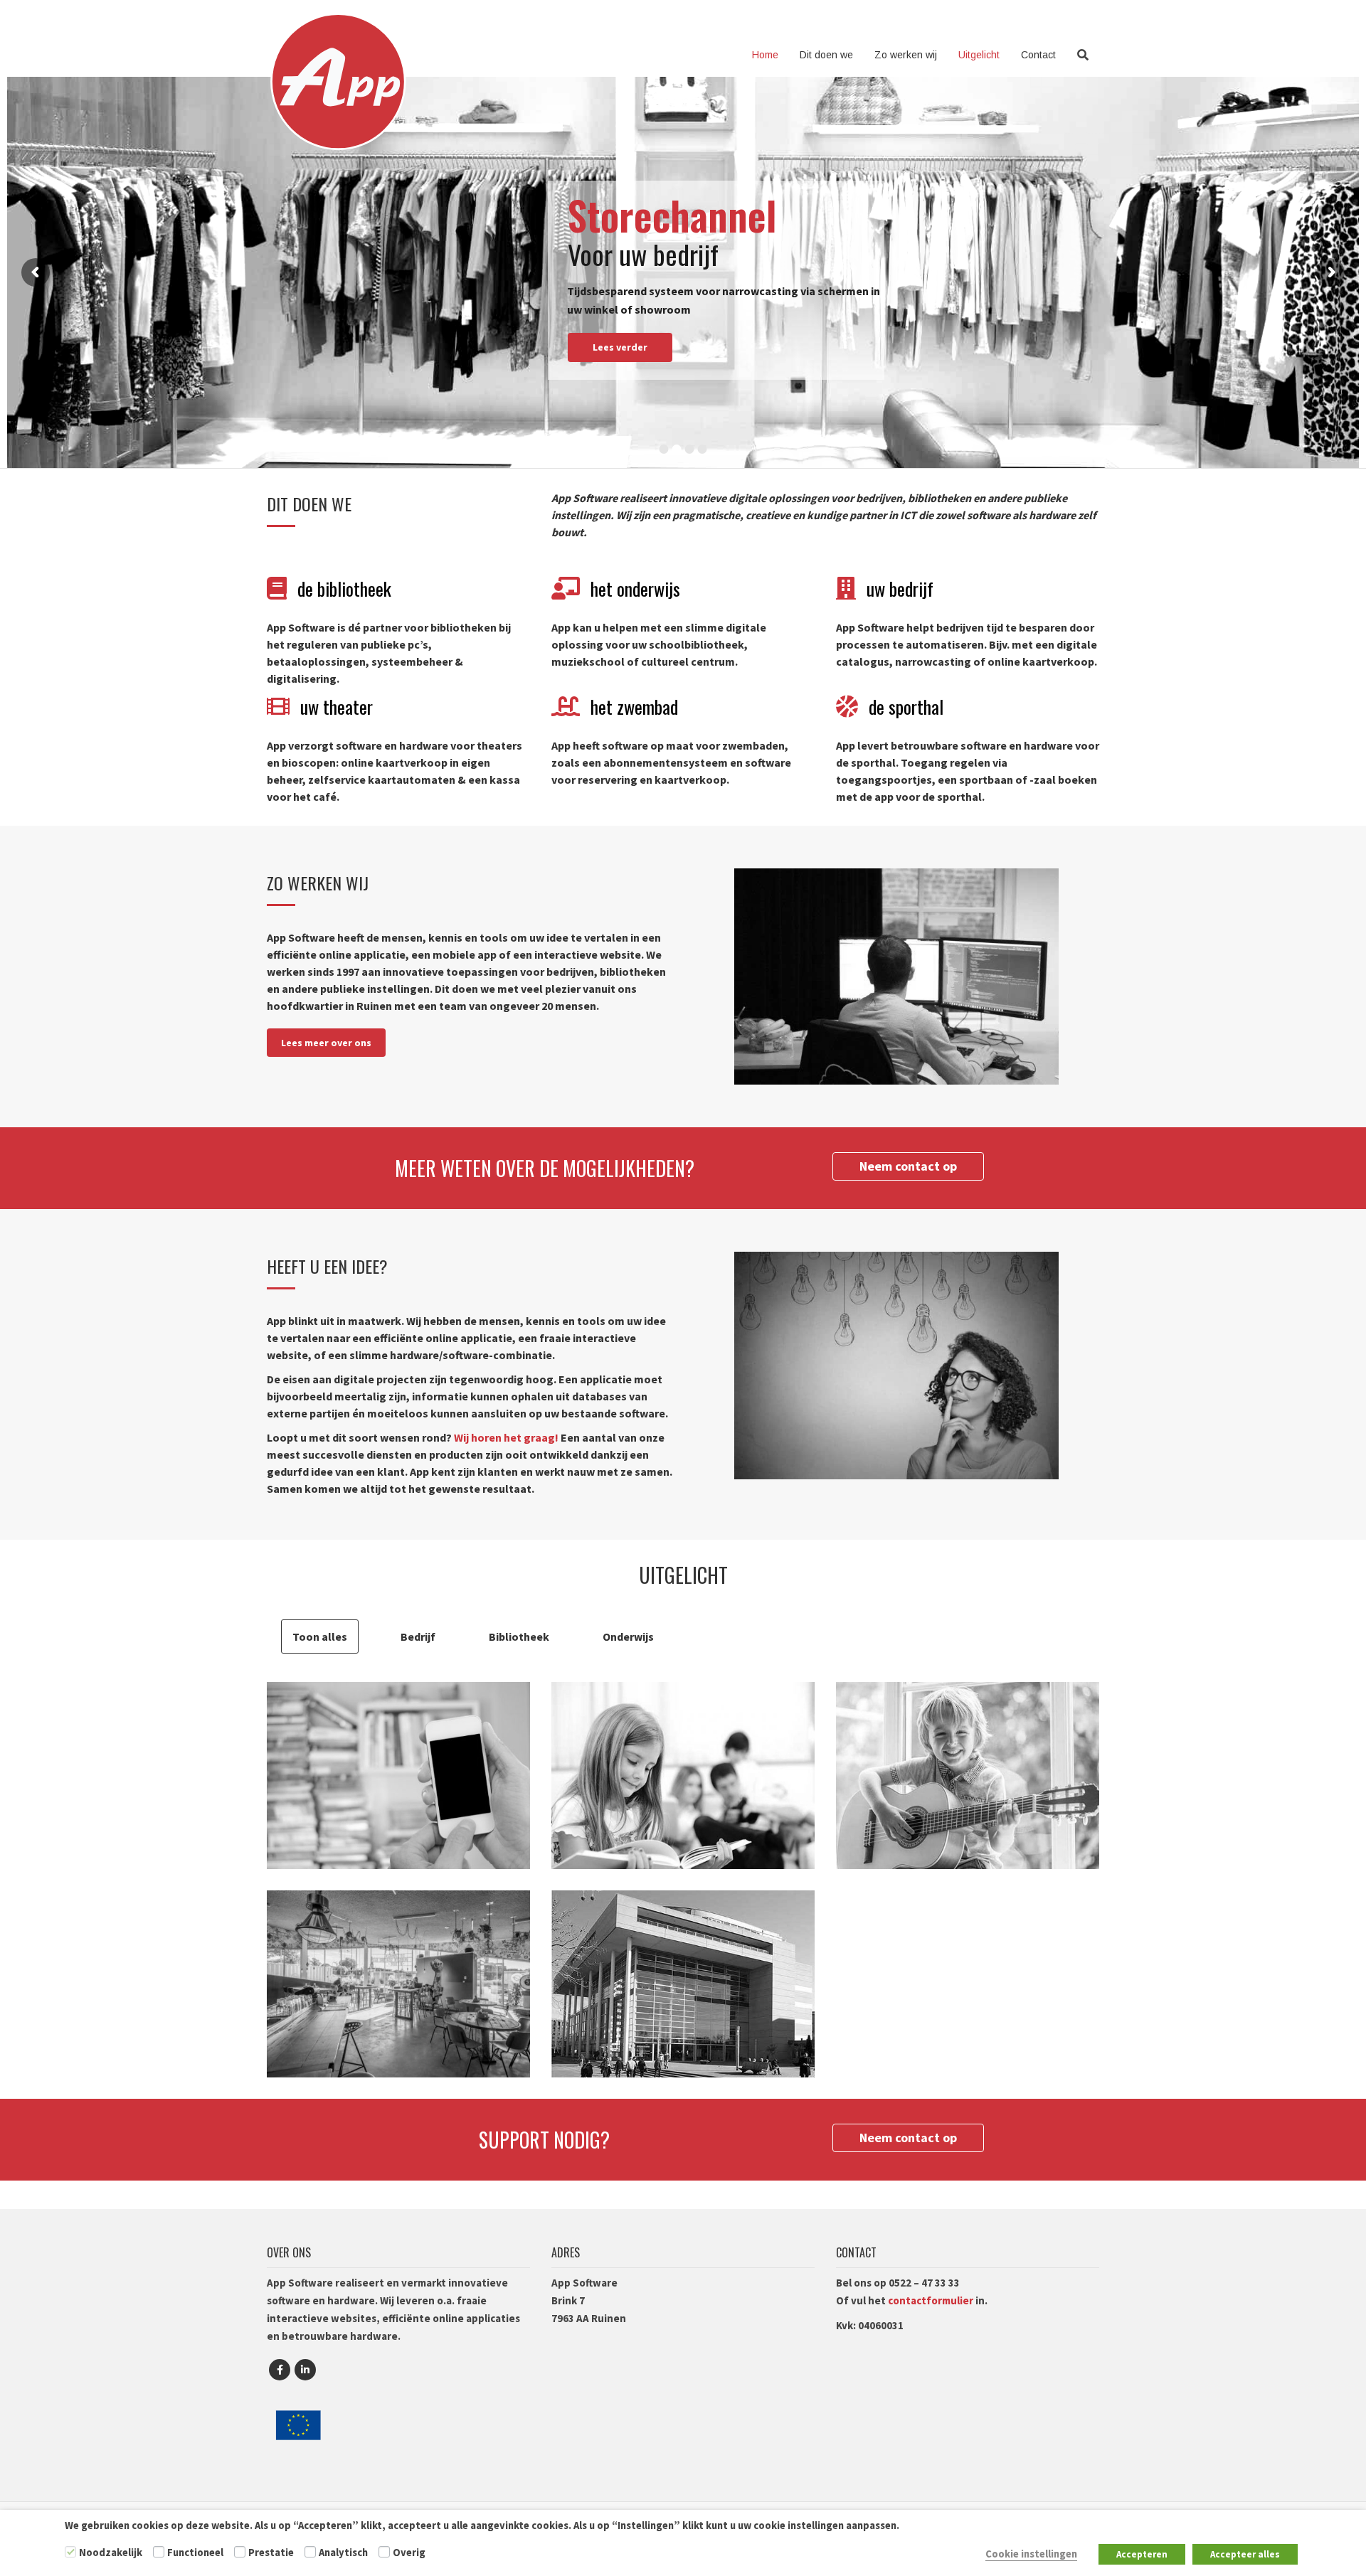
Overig (409, 2553)
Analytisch (343, 2553)
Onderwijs (628, 1636)
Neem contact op (908, 1166)
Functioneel (195, 2553)
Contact (1038, 55)
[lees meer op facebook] (280, 2370)
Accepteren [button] (1142, 2554)
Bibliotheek (519, 1636)
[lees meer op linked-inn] (305, 2370)
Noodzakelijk (111, 2553)
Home (765, 55)
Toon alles (320, 1636)
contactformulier (931, 2300)
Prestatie (271, 2553)
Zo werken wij (906, 55)
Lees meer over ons (326, 1043)
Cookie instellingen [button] (1031, 2554)
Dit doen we (826, 55)
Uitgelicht (979, 55)
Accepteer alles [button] (1245, 2554)
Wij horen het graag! (506, 1437)
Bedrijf (418, 1636)
